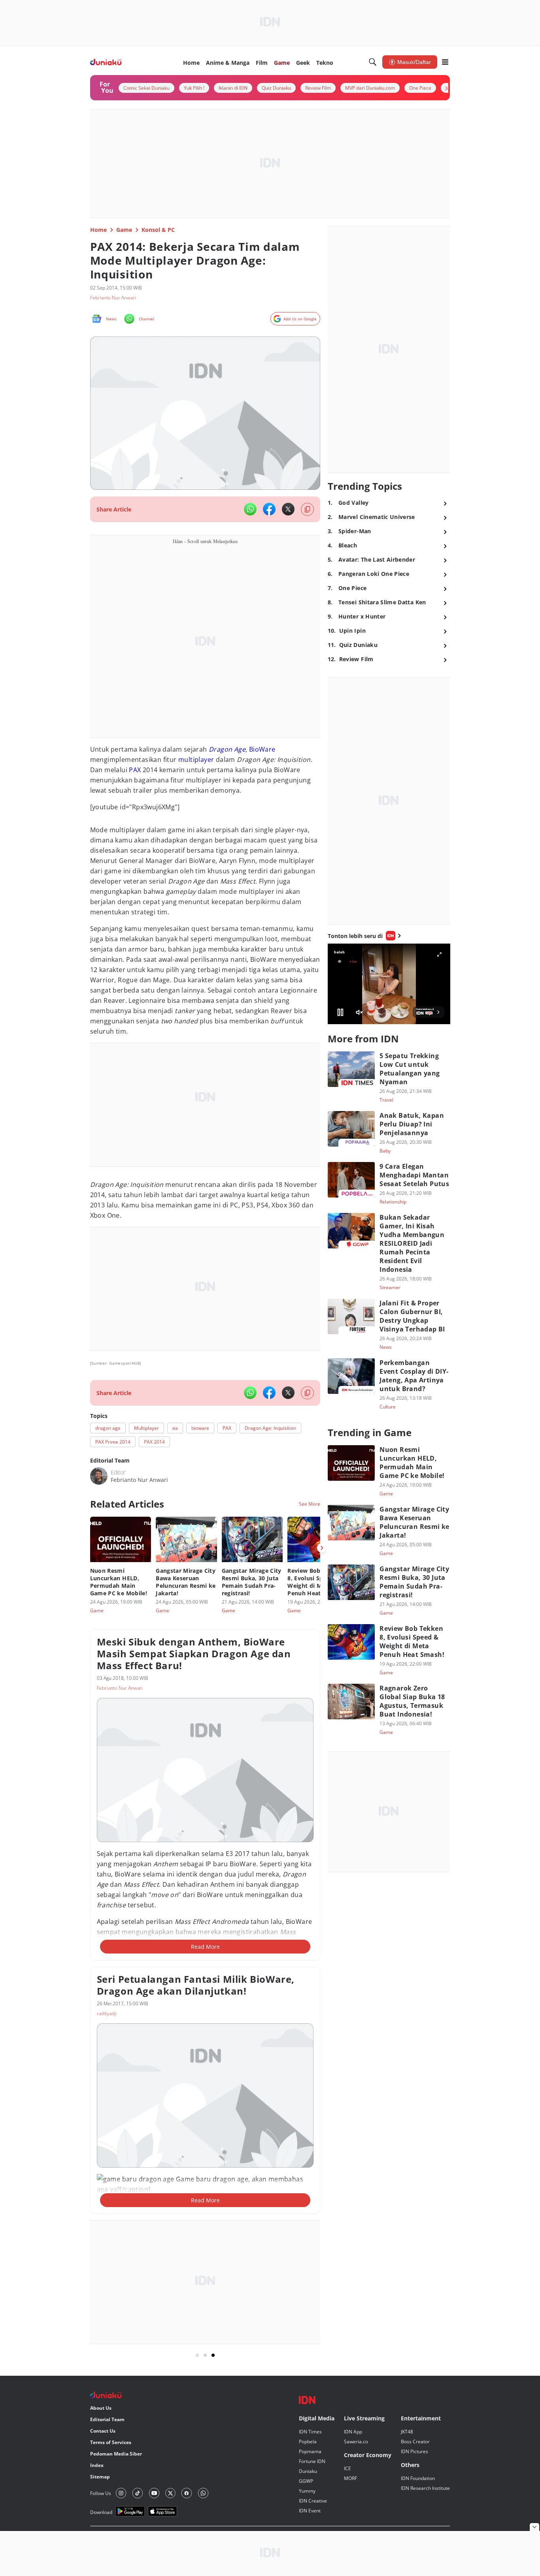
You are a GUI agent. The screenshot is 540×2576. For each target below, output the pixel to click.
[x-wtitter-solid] (288, 509)
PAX (135, 770)
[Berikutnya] (322, 1548)
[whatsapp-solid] (250, 509)
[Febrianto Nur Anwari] (99, 1476)
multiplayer (196, 760)
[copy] (307, 509)
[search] (373, 62)
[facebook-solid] (269, 509)
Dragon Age (227, 749)
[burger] (445, 62)
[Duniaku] (106, 62)
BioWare (262, 749)
